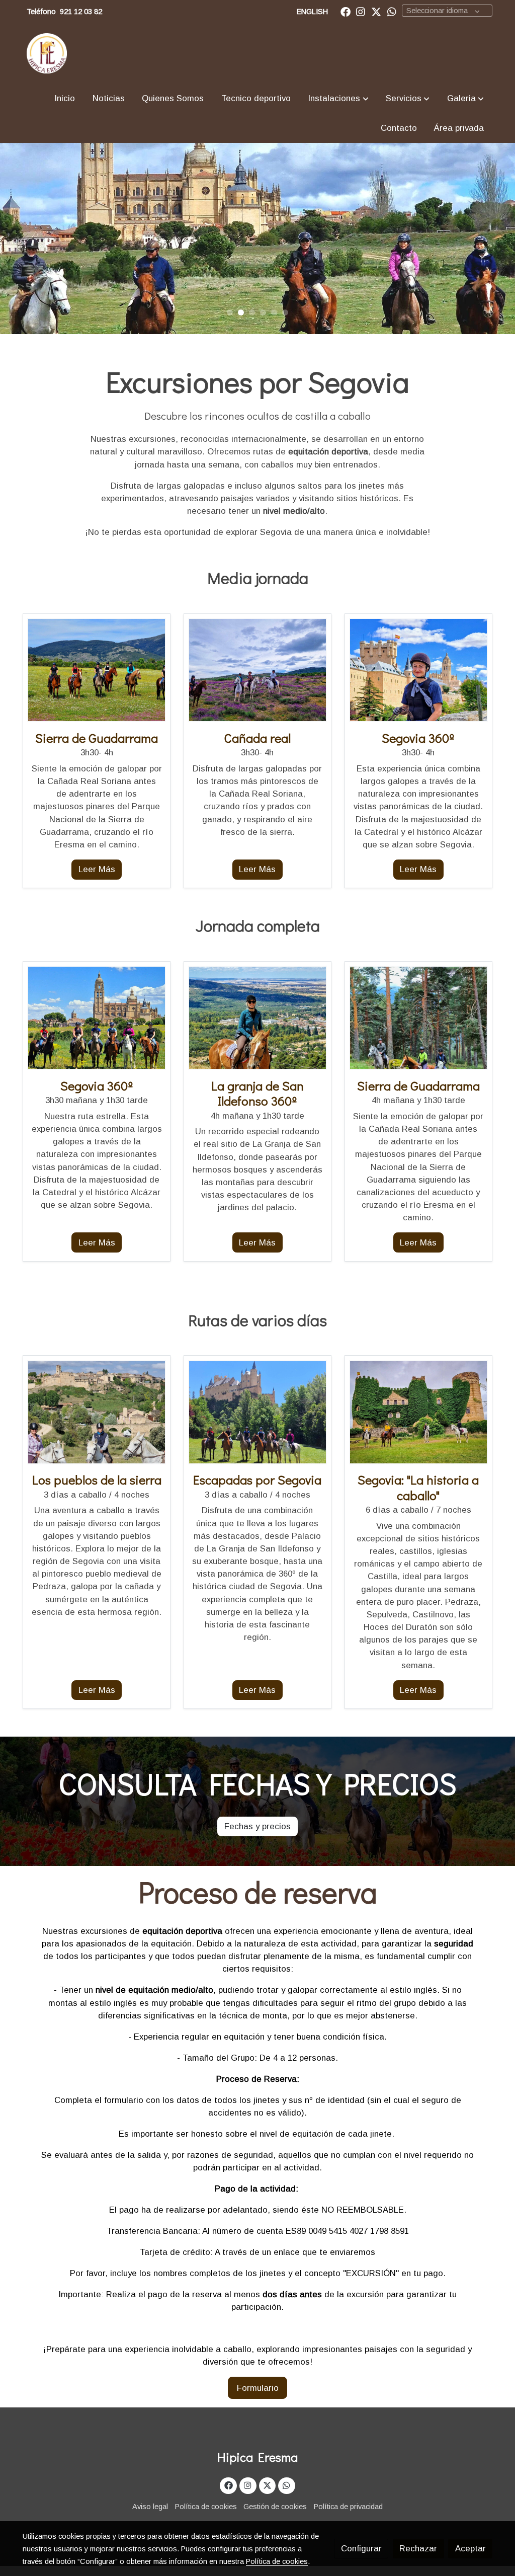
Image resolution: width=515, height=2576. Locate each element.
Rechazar (418, 2549)
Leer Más (97, 869)
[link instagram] (361, 11)
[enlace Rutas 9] (257, 1017)
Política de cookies (206, 2507)
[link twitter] (376, 11)
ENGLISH (312, 12)
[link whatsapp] (392, 11)
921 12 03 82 (81, 12)
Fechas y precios (257, 1826)
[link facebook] (346, 11)
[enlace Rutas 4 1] (257, 670)
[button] (338, 98)
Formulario (258, 2388)
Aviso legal (150, 2507)
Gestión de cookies (275, 2507)
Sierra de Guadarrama (418, 1086)
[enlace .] (97, 670)
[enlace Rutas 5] (97, 1412)
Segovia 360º (97, 1086)
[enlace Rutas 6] (418, 1412)
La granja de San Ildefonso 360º (257, 1093)
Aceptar (470, 2549)
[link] (47, 53)
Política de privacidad (348, 2507)
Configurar (361, 2549)
